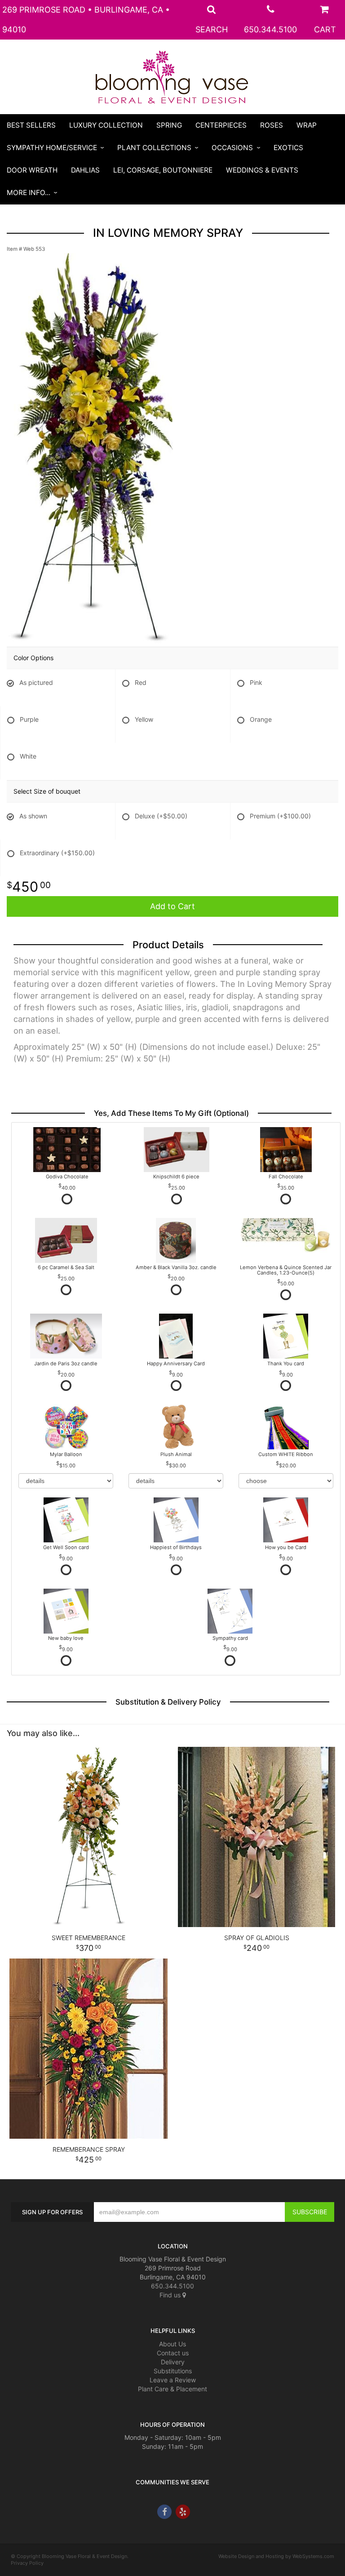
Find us (171, 2295)
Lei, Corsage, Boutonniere (163, 170)
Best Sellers (31, 125)
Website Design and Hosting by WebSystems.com (276, 2556)
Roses (272, 125)
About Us (172, 2344)
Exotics (288, 148)
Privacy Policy (27, 2563)
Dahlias (85, 170)
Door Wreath (32, 170)
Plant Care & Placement (172, 2389)
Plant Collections (154, 148)
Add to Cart (172, 906)
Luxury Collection (106, 125)
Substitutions (173, 2371)
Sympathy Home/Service (52, 148)
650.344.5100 (270, 29)
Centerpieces (221, 125)
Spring (169, 125)
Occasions (232, 148)
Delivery (173, 2362)
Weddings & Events (262, 170)
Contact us (173, 2353)
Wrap (307, 125)
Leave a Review (173, 2380)
